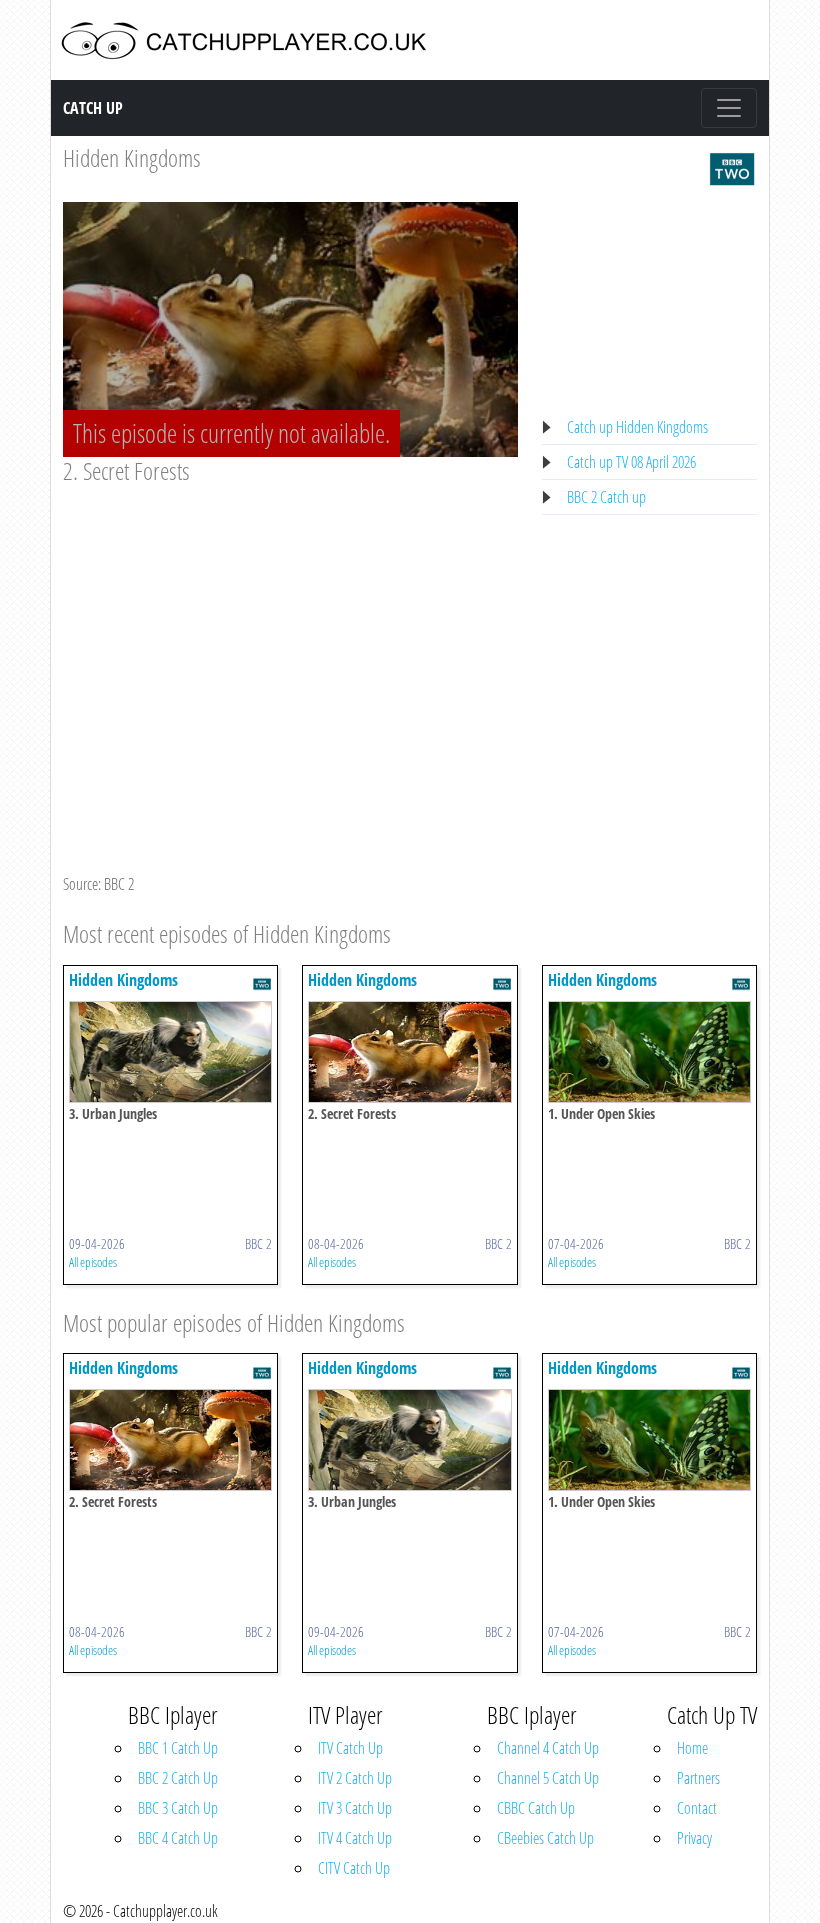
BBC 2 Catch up (606, 497)
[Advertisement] (290, 636)
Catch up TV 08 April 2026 (631, 462)
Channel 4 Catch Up (548, 1748)
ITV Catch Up (350, 1748)
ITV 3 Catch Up (355, 1808)
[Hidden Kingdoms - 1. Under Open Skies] (649, 1050)
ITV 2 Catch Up (355, 1778)
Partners (698, 1778)
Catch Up (93, 108)
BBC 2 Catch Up (178, 1778)
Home (692, 1748)
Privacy (694, 1838)
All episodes (93, 1262)
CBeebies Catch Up (545, 1838)
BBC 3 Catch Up (178, 1808)
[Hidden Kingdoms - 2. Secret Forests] (409, 1050)
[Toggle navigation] (729, 108)
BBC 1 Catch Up (178, 1748)
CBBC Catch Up (536, 1808)
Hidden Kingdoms (132, 157)
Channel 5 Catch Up (548, 1778)
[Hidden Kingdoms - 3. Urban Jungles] (170, 1050)
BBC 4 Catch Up (178, 1838)
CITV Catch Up (354, 1868)
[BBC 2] (732, 167)
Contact (697, 1808)
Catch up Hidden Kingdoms (637, 427)
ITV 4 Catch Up (355, 1838)
